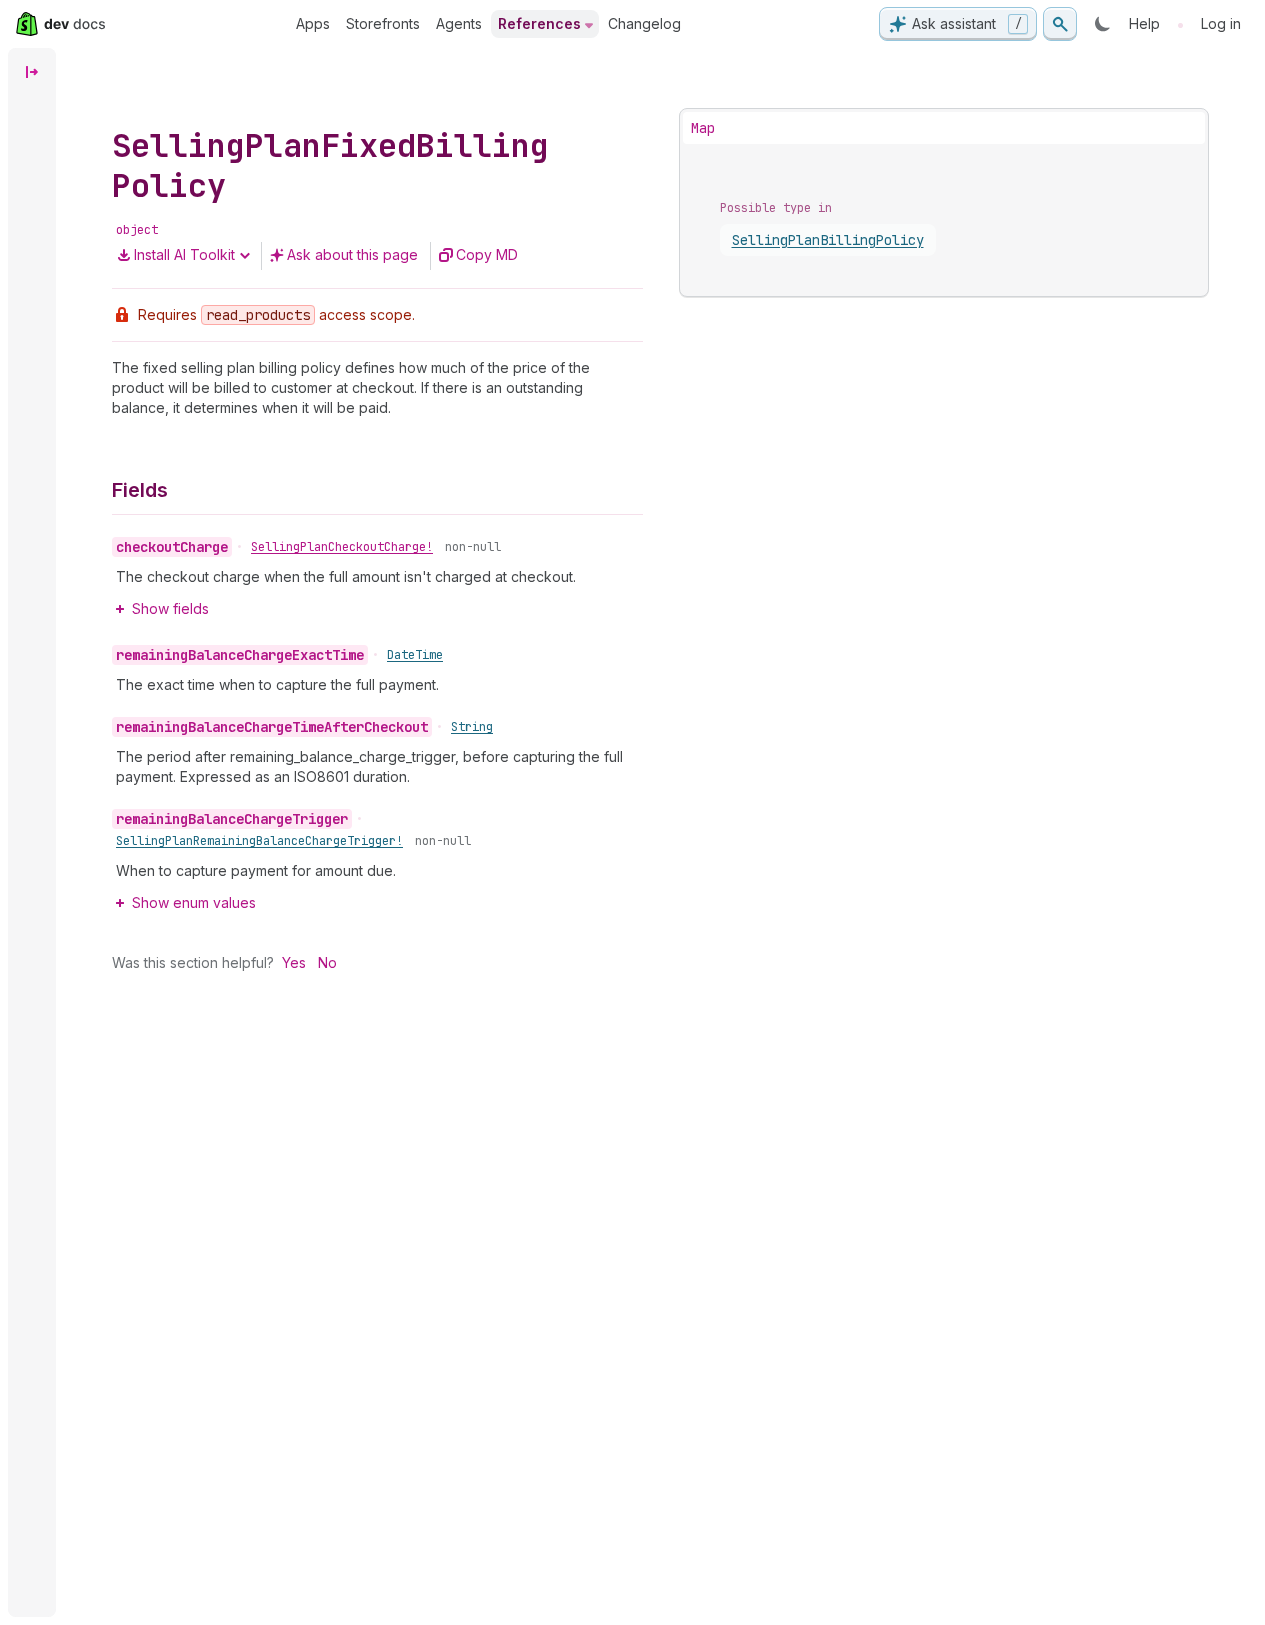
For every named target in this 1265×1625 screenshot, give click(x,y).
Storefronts (383, 23)
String (472, 727)
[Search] (1060, 24)
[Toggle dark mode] (1103, 24)
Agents (459, 23)
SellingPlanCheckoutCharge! (342, 547)
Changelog (644, 23)
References (539, 23)
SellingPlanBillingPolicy (828, 240)
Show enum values (194, 902)
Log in (1221, 23)
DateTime (415, 655)
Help (1144, 23)
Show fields (170, 608)
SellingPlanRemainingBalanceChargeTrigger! (259, 841)
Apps (313, 23)
